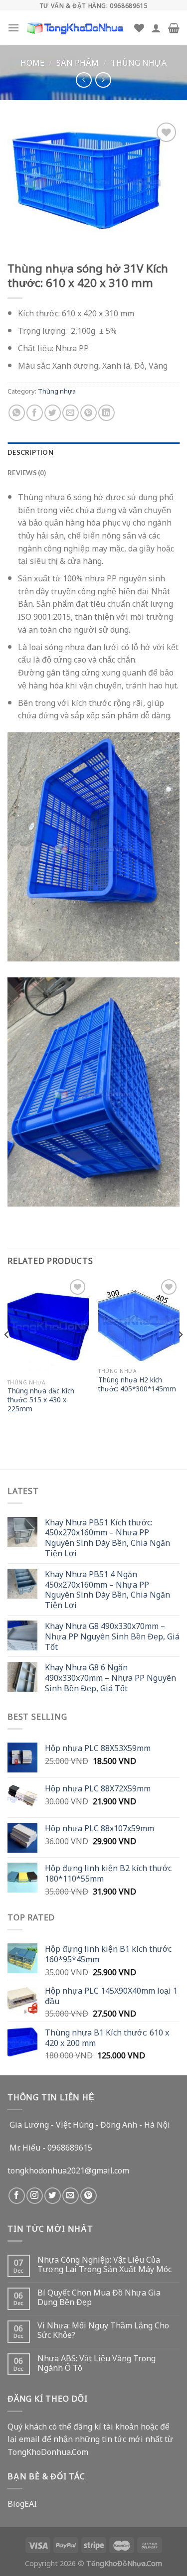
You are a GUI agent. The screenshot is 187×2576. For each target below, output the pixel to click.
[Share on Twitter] (53, 413)
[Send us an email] (71, 2196)
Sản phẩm (78, 62)
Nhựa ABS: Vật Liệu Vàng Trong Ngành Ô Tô (96, 2363)
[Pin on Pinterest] (89, 413)
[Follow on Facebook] (17, 2196)
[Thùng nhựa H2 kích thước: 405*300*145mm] (139, 1320)
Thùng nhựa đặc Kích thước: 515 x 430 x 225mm (41, 1400)
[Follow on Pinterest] (89, 2196)
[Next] (180, 1355)
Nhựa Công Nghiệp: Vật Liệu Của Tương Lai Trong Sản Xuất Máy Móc (104, 2264)
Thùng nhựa (139, 62)
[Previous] (7, 1355)
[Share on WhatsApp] (17, 413)
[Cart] (174, 28)
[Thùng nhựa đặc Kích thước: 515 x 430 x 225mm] (48, 1325)
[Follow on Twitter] (53, 2196)
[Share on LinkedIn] (106, 413)
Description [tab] (30, 452)
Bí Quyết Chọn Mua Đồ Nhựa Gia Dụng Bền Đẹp (99, 2297)
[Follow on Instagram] (35, 2196)
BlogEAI (22, 2503)
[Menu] (13, 28)
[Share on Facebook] (35, 413)
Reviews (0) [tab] (27, 473)
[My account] (156, 28)
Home (32, 62)
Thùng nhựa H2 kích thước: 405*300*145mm (137, 1384)
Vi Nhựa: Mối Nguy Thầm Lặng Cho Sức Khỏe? (103, 2330)
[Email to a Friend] (71, 413)
